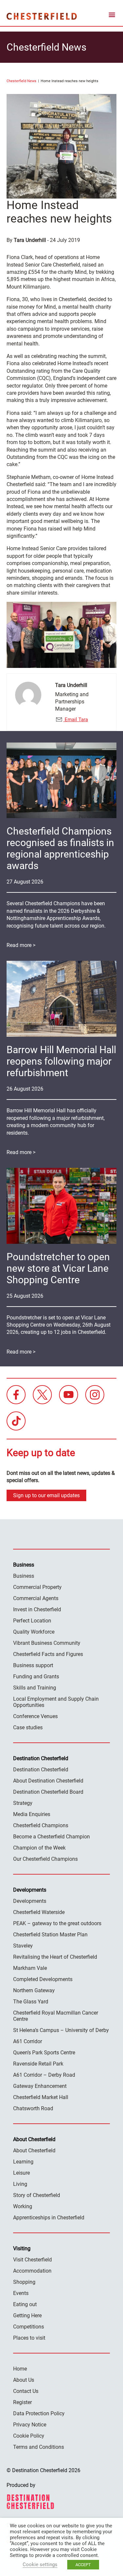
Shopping (24, 2282)
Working (23, 2206)
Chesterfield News (21, 81)
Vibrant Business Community (47, 1643)
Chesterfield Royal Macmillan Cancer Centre (56, 2016)
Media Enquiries (32, 1814)
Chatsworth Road (33, 2108)
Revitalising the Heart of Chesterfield (55, 1957)
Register (22, 2402)
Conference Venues (35, 1716)
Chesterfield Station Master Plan (50, 1935)
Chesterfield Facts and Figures (48, 1654)
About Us (24, 2380)
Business (24, 1576)
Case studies (28, 1727)
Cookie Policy (29, 2436)
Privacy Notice (30, 2425)
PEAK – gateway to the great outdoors (57, 1923)
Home (20, 2369)
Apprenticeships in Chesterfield (49, 2218)
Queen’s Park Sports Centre (44, 2053)
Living (20, 2184)
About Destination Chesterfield (48, 1781)
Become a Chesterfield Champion (51, 1837)
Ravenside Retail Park (38, 2064)
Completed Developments (43, 1979)
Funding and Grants (36, 1677)
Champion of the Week (39, 1848)
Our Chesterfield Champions (45, 1859)
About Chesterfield (34, 2151)
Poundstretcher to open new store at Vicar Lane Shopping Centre (58, 1268)
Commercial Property (37, 1587)
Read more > (21, 945)
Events (21, 2293)
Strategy (23, 1803)
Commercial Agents (36, 1598)
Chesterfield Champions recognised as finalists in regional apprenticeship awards (60, 848)
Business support (33, 1665)
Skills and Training (35, 1688)
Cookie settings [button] (40, 2564)
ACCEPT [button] (83, 2565)
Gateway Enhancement (40, 2086)
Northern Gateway (34, 1990)
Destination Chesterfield (42, 16)
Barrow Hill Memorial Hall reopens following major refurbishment (61, 1061)
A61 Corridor (28, 2041)
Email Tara (76, 720)
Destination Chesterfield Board (48, 1792)
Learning (23, 2162)
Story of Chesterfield (37, 2195)
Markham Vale (30, 1968)
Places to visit (29, 2338)
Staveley (23, 1946)
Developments (30, 1901)
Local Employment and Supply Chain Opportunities (56, 1702)
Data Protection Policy (39, 2413)
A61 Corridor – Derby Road (44, 2075)
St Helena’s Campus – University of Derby (61, 2030)
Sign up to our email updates (46, 1495)
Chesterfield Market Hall (41, 2097)
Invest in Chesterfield (37, 1609)
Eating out (25, 2304)
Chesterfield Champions (41, 1825)
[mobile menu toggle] (112, 16)
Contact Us (26, 2391)
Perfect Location (32, 1621)
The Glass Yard (31, 2002)
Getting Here (27, 2316)
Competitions (29, 2327)
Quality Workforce (34, 1632)
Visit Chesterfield (32, 2260)
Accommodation (32, 2271)
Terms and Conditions (39, 2447)
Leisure (21, 2173)
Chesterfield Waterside (39, 1912)
